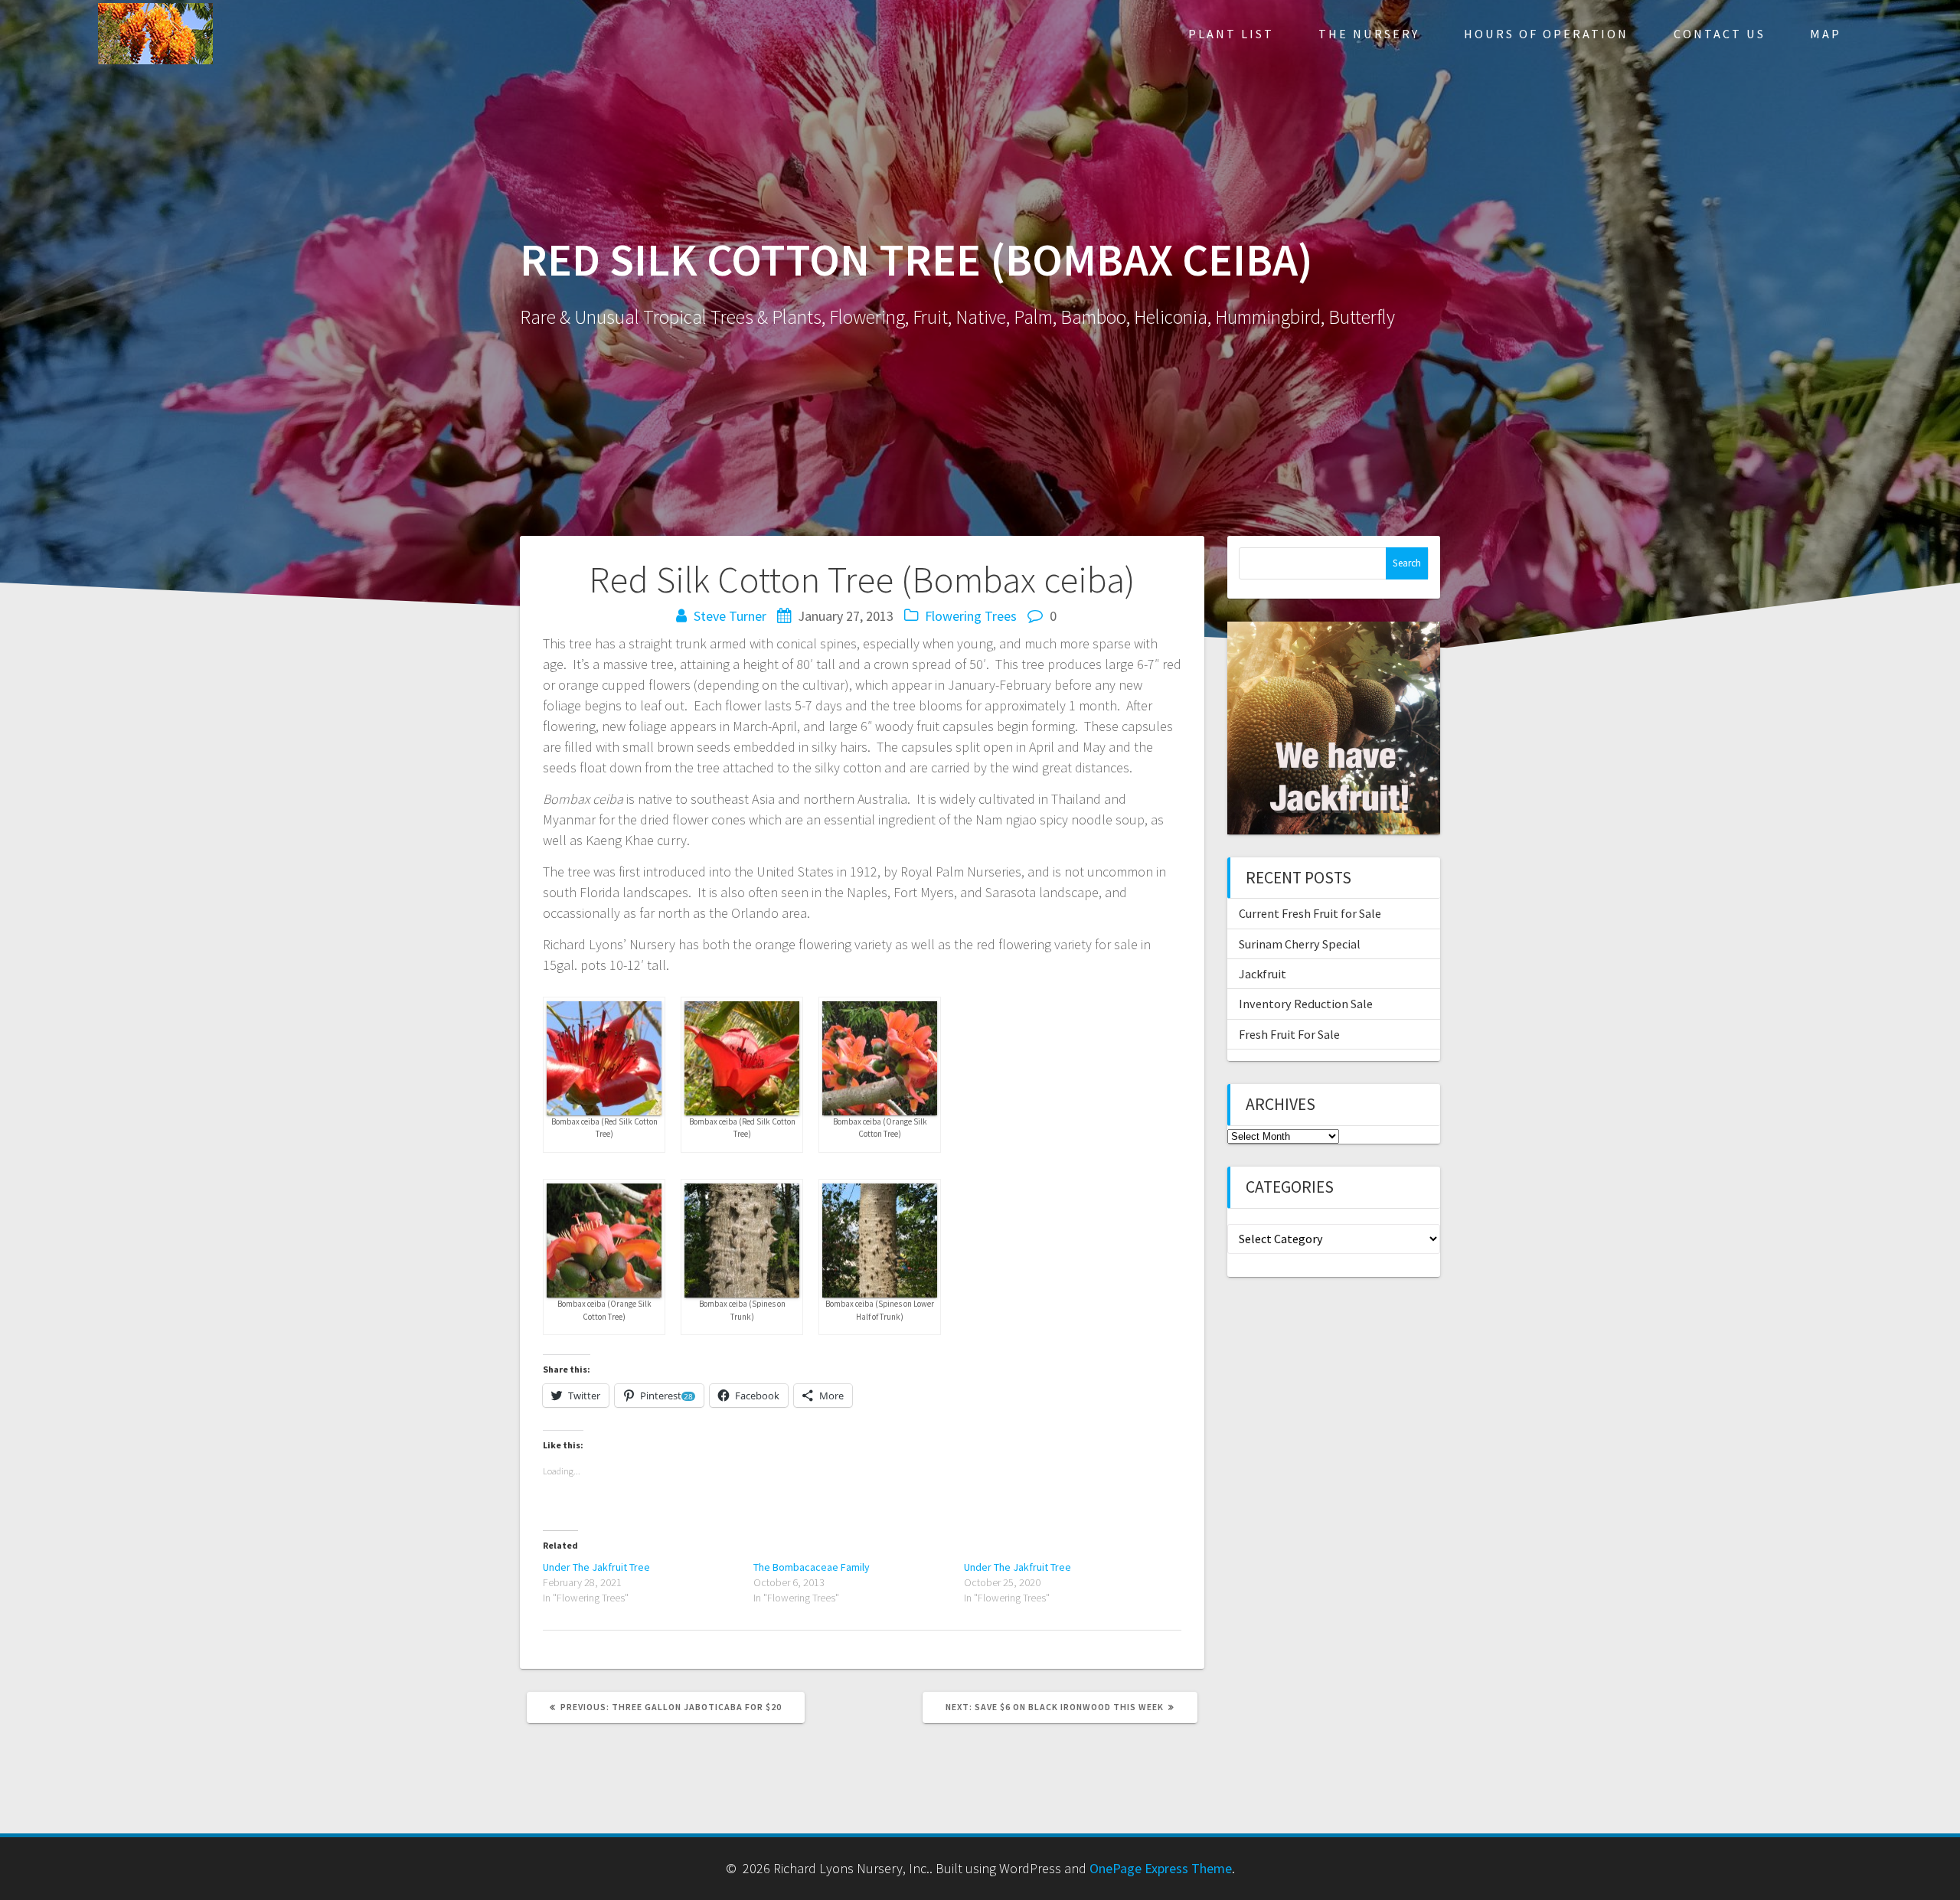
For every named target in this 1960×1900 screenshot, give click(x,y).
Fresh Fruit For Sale (1289, 1034)
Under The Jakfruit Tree (596, 1567)
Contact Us (1720, 34)
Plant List (1231, 34)
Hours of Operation (1546, 34)
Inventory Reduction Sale (1306, 1004)
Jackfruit (1263, 974)
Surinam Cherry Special (1300, 944)
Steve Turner (730, 616)
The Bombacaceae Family (812, 1567)
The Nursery (1369, 34)
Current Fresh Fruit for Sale (1310, 913)
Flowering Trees (971, 616)
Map (1826, 34)
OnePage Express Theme (1161, 1868)
